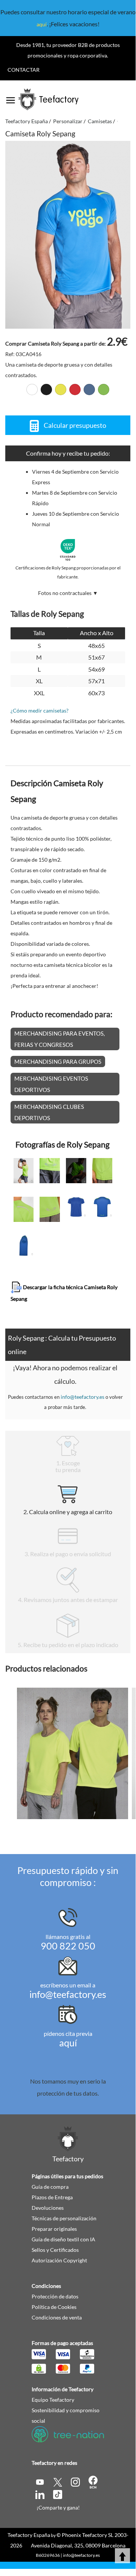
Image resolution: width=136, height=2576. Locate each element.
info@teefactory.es (83, 1397)
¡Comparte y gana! (58, 2507)
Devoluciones (48, 2208)
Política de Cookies (54, 2307)
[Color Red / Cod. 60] (75, 390)
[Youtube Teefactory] (40, 2482)
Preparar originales (54, 2229)
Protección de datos (55, 2296)
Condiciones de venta (57, 2317)
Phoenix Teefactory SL (88, 2535)
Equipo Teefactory (53, 2400)
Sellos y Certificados (55, 2250)
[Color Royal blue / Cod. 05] (89, 390)
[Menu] (11, 98)
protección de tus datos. (68, 2093)
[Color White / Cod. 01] (32, 390)
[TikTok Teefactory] (58, 2494)
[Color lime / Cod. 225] (104, 390)
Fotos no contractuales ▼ (68, 593)
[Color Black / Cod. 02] (46, 390)
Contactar (24, 70)
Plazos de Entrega (52, 2197)
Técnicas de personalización (64, 2218)
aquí (42, 24)
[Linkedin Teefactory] (40, 2494)
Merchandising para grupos (58, 1062)
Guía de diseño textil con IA (63, 2239)
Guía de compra (50, 2187)
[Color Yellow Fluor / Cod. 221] (61, 390)
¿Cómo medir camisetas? (40, 710)
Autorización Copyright (59, 2260)
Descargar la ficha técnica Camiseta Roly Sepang (64, 1293)
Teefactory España (29, 2535)
